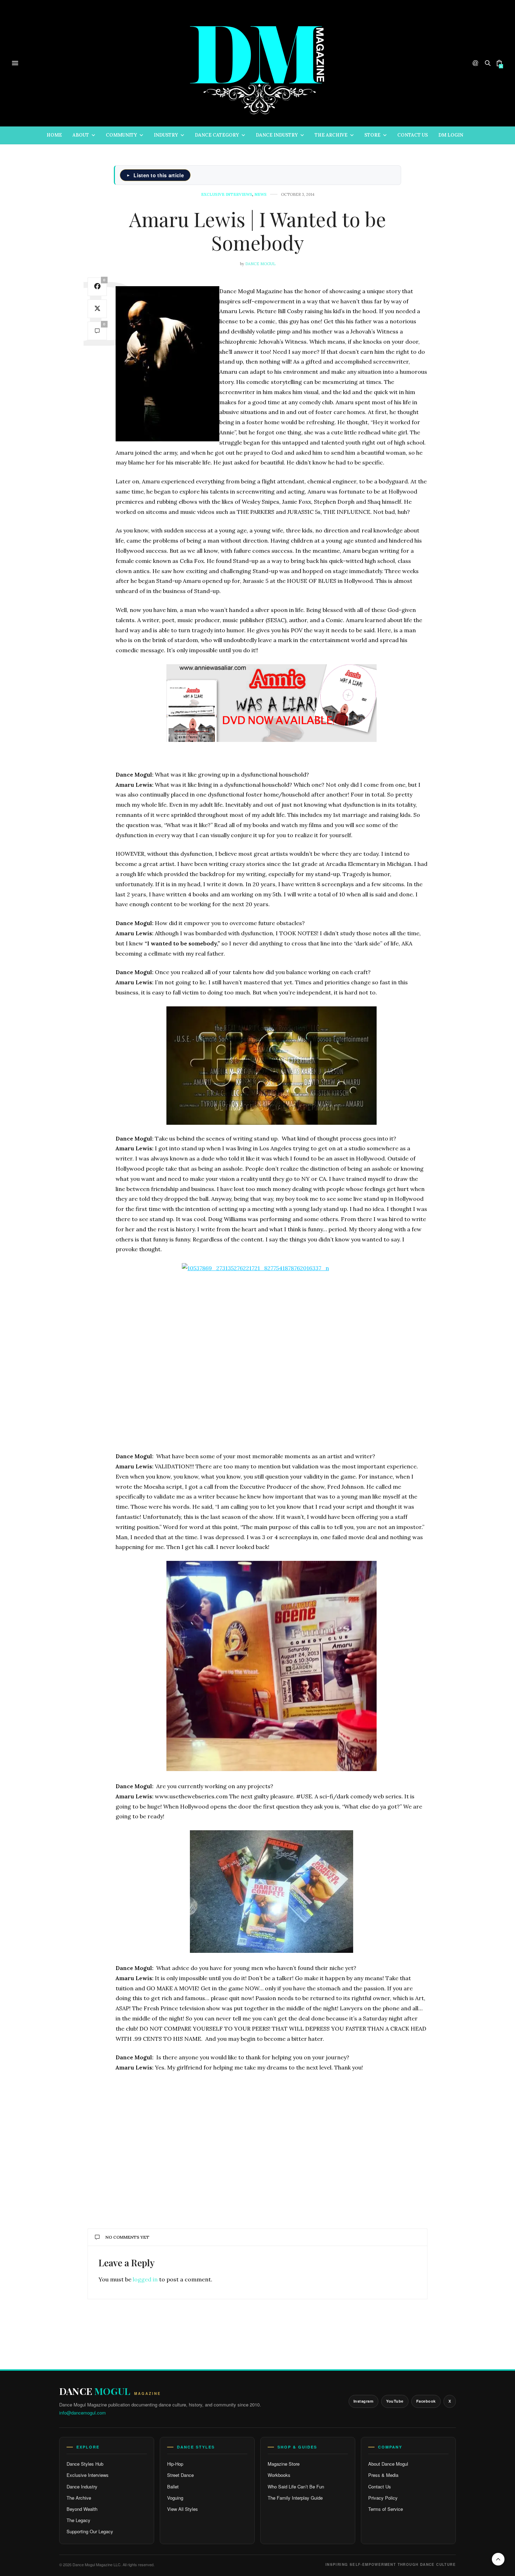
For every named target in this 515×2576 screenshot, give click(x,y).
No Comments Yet (127, 2237)
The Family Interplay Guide (295, 2498)
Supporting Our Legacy (90, 2531)
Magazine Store (284, 2464)
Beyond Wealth (82, 2509)
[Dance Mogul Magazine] (257, 63)
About (81, 135)
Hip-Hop (175, 2464)
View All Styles (183, 2509)
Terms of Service (386, 2509)
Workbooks (279, 2475)
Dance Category (217, 135)
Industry (166, 135)
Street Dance (180, 2475)
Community (121, 135)
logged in (145, 2279)
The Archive (331, 135)
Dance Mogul (260, 264)
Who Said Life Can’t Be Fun (296, 2487)
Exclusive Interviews (88, 2475)
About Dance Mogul (388, 2464)
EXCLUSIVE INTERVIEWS (227, 195)
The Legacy (78, 2520)
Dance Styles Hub (85, 2464)
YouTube (395, 2401)
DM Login (451, 135)
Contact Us (413, 135)
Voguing (175, 2498)
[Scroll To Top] (498, 2559)
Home (54, 135)
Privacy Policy (383, 2498)
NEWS (260, 195)
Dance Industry (277, 135)
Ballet (173, 2487)
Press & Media (383, 2475)
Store (372, 135)
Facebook (426, 2401)
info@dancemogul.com (83, 2413)
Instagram (364, 2401)
